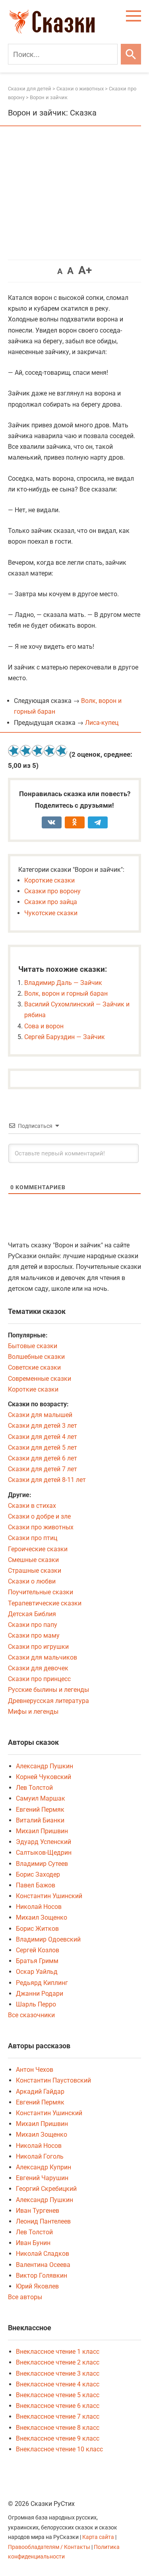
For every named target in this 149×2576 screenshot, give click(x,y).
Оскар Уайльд (37, 1972)
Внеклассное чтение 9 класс (58, 2438)
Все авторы (25, 2297)
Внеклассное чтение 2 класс (58, 2362)
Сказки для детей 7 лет (43, 1469)
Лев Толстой (34, 1788)
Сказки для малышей (40, 1415)
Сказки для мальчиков (43, 1657)
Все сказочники (31, 2015)
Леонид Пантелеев (43, 2221)
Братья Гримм (37, 1961)
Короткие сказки (49, 880)
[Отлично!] (62, 751)
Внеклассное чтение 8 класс (58, 2428)
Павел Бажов (36, 1885)
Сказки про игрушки (38, 1647)
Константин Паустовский (53, 2080)
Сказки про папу (33, 1625)
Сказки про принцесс (39, 1679)
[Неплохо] (38, 751)
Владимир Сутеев (42, 1864)
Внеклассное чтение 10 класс (59, 2449)
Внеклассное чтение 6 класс (58, 2406)
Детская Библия (32, 1614)
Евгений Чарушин (42, 2178)
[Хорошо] (50, 751)
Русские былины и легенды (48, 1690)
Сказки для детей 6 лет (43, 1458)
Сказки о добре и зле (39, 1516)
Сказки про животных (41, 1527)
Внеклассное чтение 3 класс (58, 2373)
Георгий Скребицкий (46, 2189)
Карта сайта (98, 2537)
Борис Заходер (38, 1874)
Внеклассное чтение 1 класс (58, 2352)
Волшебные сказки (36, 1357)
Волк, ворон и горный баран (66, 993)
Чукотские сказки (51, 913)
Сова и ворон (44, 1026)
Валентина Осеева (43, 2265)
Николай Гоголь (40, 2156)
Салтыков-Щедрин (44, 1853)
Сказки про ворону (52, 891)
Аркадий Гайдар (40, 2092)
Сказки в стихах (32, 1506)
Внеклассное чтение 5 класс (58, 2395)
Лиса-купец (102, 723)
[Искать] (131, 54)
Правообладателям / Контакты (50, 2547)
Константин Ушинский (49, 1896)
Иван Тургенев (38, 2211)
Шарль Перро (36, 2004)
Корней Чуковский (44, 1777)
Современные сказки (40, 1379)
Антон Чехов (35, 2070)
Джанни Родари (40, 1994)
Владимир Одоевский (48, 1939)
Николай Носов (39, 1907)
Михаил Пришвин (42, 1831)
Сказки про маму (34, 1635)
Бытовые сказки (33, 1346)
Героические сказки (38, 1549)
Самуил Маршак (41, 1798)
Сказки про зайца (51, 902)
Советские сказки (34, 1367)
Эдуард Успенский (44, 1842)
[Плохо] (26, 751)
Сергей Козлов (38, 1950)
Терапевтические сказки (45, 1603)
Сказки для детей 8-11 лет (47, 1480)
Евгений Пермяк (40, 1810)
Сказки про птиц (33, 1538)
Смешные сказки (33, 1560)
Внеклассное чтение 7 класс (58, 2416)
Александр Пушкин (45, 1766)
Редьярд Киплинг (42, 1983)
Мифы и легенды (33, 1712)
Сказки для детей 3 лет (43, 1426)
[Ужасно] (14, 751)
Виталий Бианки (40, 1820)
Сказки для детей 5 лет (43, 1448)
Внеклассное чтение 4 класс (58, 2384)
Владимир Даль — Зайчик (63, 983)
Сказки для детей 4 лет (43, 1437)
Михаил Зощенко (42, 1917)
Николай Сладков (43, 2254)
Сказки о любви (32, 1581)
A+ (85, 270)
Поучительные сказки (41, 1592)
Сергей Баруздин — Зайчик (65, 1037)
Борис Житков (37, 1929)
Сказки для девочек (38, 1668)
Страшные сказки (35, 1571)
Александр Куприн (44, 2167)
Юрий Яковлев (37, 2286)
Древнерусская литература (48, 1701)
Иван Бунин (33, 2243)
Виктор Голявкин (42, 2276)
